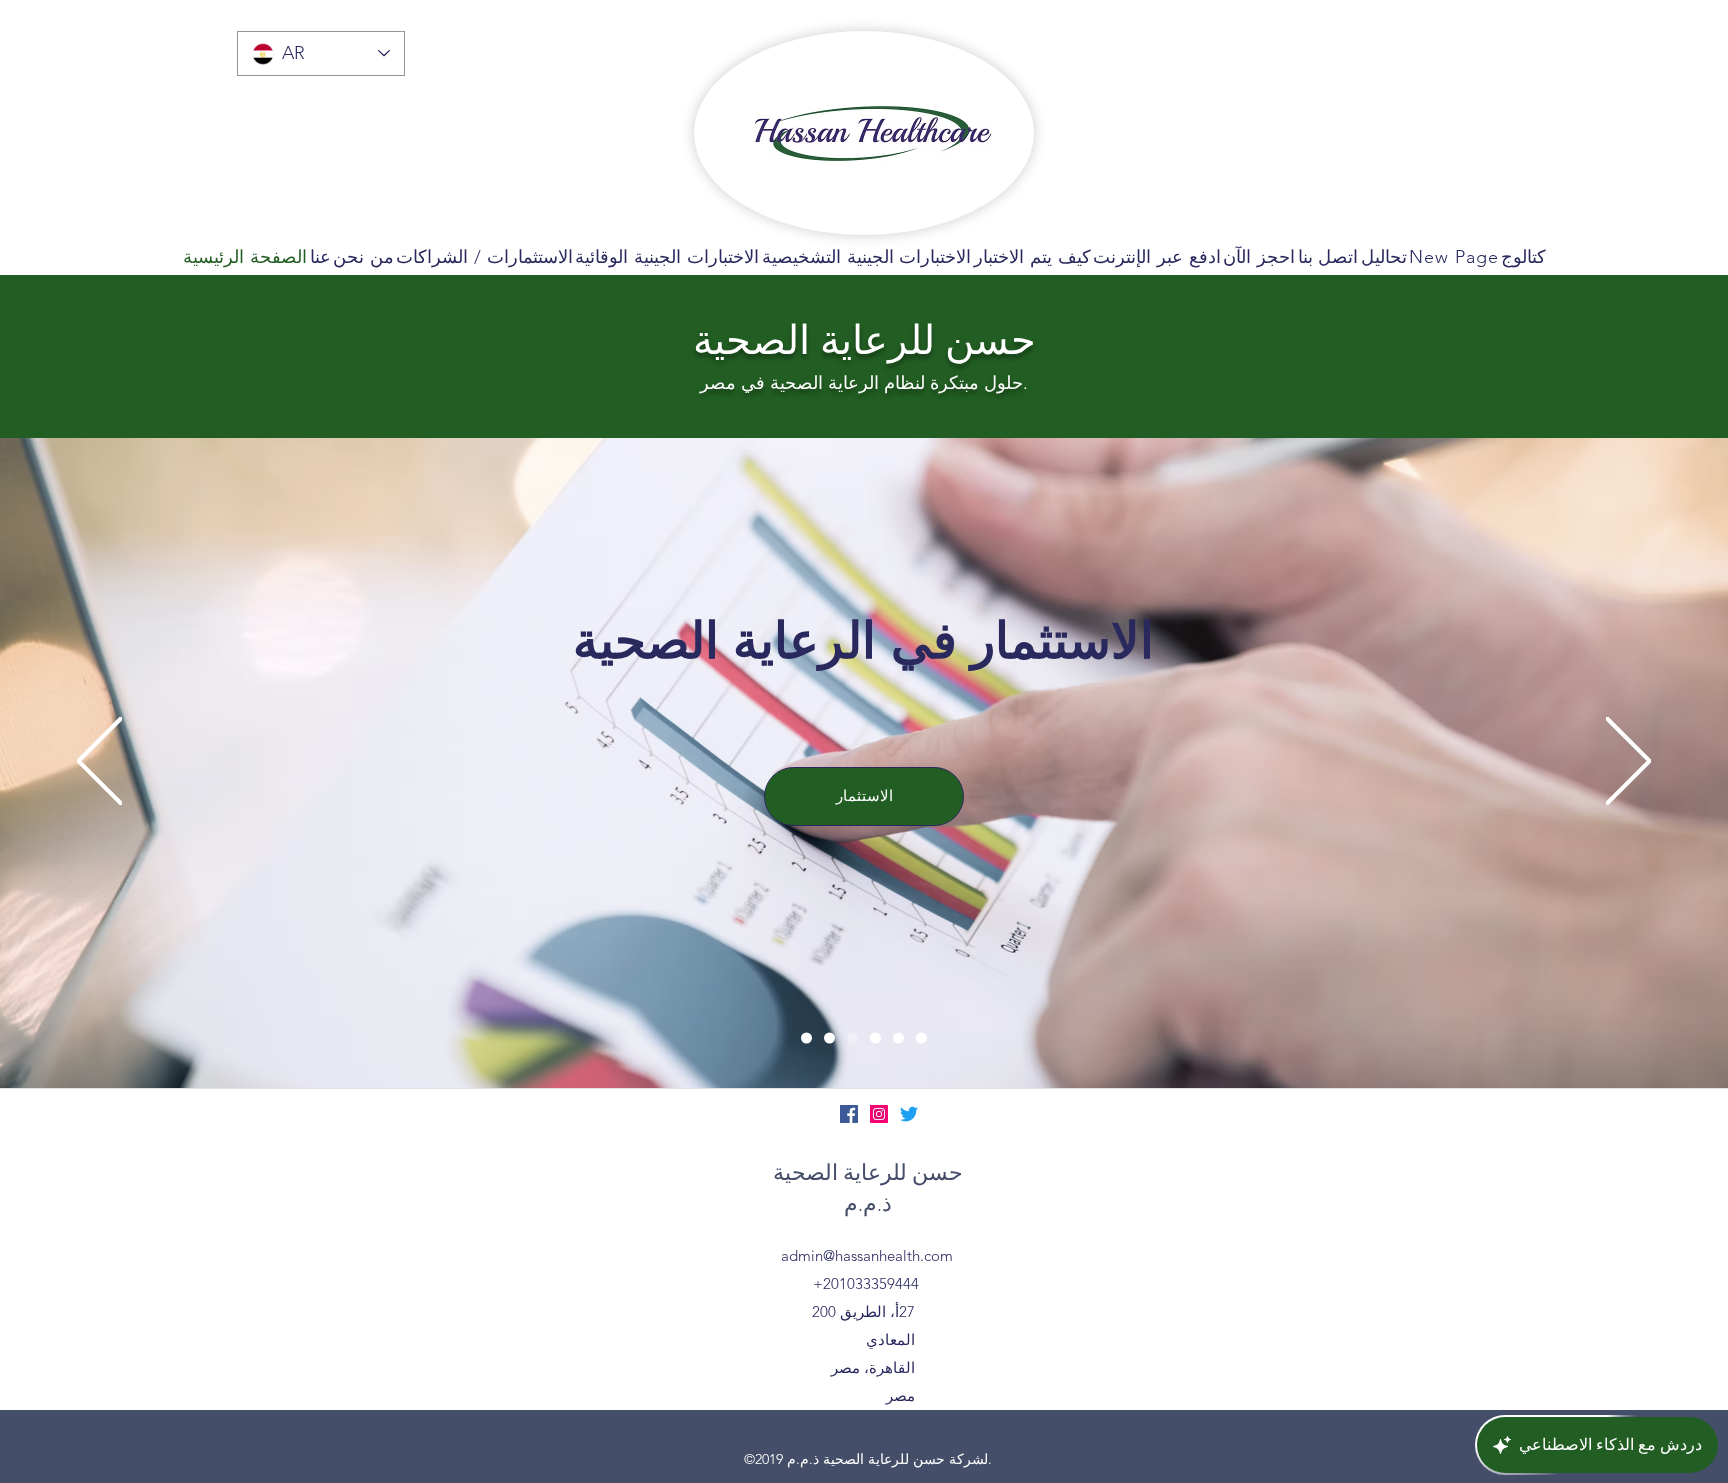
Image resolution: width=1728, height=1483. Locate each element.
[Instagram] (879, 1114)
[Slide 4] (875, 1037)
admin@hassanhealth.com (867, 1255)
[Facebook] (849, 1114)
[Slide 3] (852, 1037)
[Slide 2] (829, 1037)
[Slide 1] (806, 1037)
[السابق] (99, 762)
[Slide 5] (898, 1037)
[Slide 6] (921, 1037)
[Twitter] (909, 1114)
